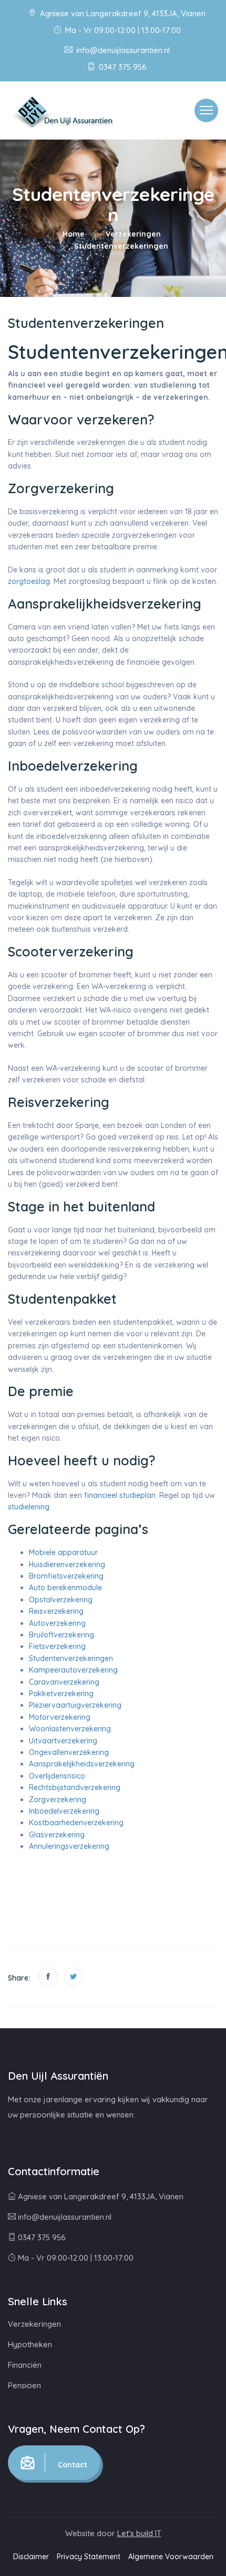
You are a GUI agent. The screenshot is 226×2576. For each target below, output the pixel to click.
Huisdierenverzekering (67, 1564)
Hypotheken (30, 2344)
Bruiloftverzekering (61, 1635)
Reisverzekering (56, 1611)
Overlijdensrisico (57, 1776)
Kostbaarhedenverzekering (76, 1823)
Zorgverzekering (58, 1800)
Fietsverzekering (57, 1646)
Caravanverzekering (64, 1682)
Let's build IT (139, 2533)
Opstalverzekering (61, 1600)
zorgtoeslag (29, 581)
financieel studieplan (120, 1495)
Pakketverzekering (61, 1694)
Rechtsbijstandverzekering (75, 1787)
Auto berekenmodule (65, 1588)
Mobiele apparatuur (63, 1552)
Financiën (25, 2365)
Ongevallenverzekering (69, 1752)
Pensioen (24, 2385)
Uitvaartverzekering (63, 1741)
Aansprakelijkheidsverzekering (82, 1764)
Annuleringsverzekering (69, 1846)
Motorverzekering (60, 1717)
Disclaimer (31, 2557)
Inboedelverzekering (64, 1811)
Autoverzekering (57, 1623)
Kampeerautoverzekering (73, 1670)
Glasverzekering (57, 1835)
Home (74, 234)
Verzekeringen (133, 234)
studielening (29, 1507)
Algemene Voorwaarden (171, 2557)
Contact (71, 2465)
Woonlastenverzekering (70, 1729)
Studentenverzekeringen (71, 1658)
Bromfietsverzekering (66, 1576)
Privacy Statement (89, 2557)
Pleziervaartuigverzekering (75, 1705)
